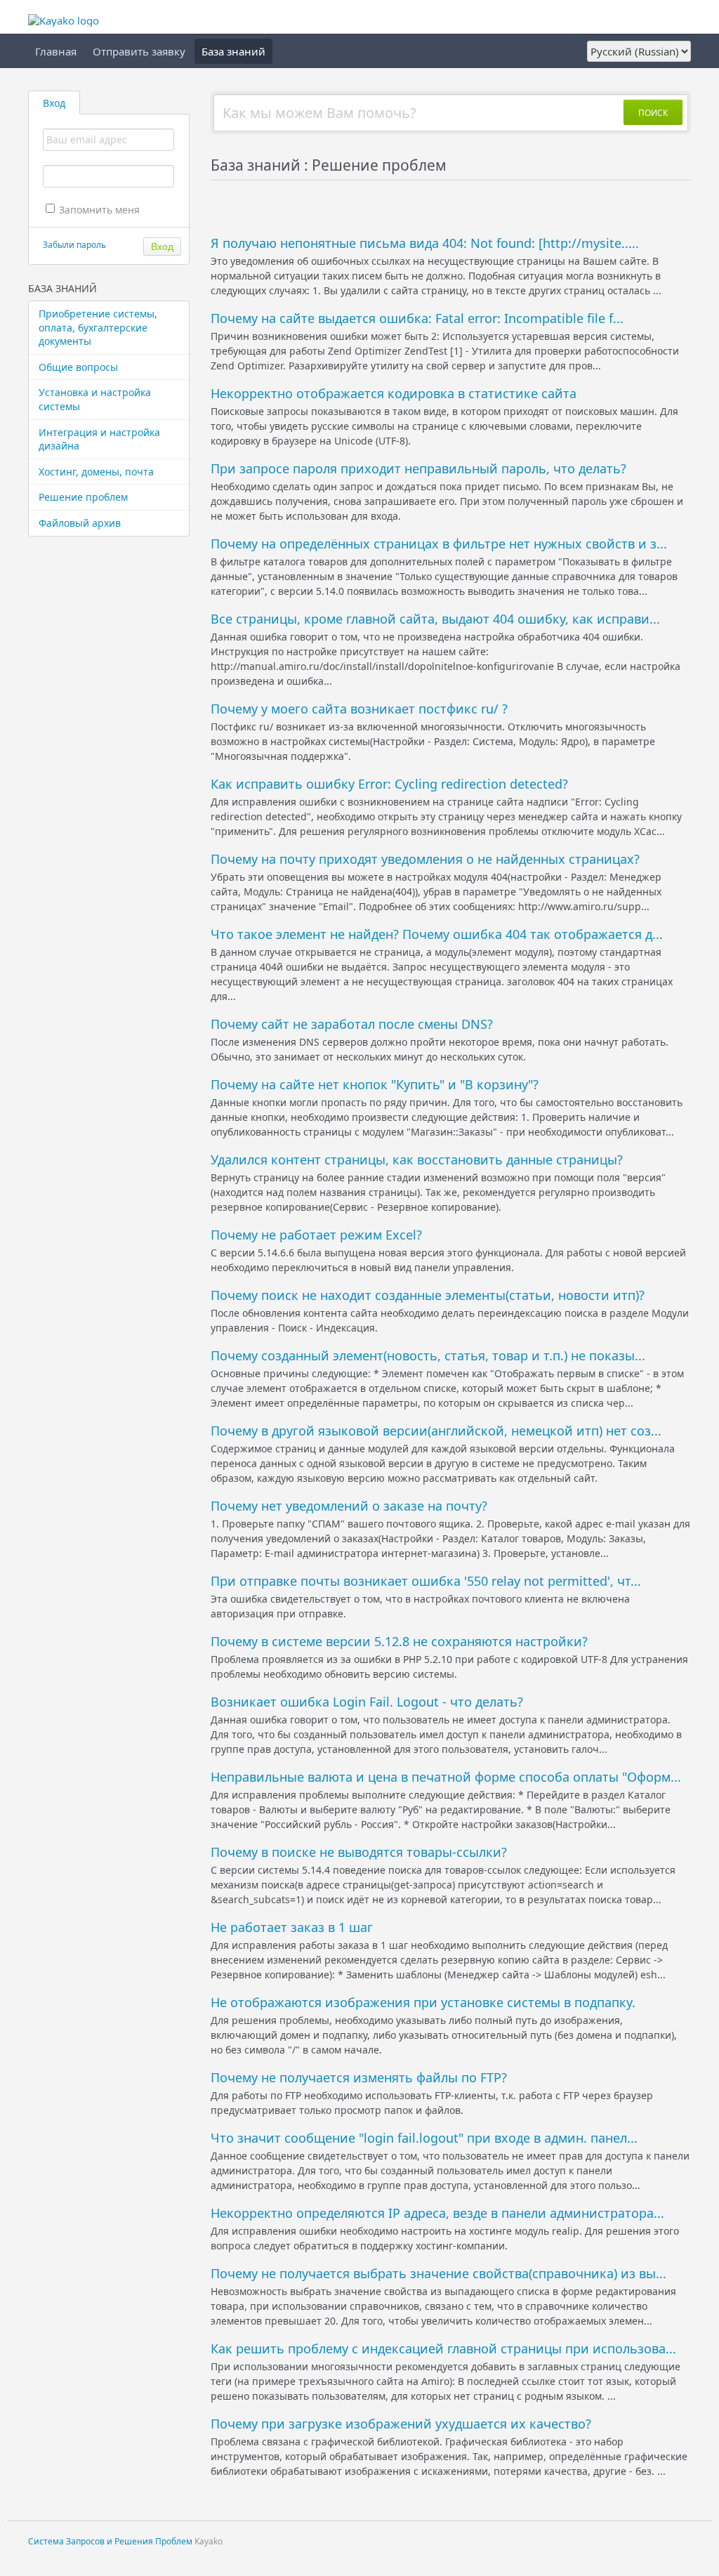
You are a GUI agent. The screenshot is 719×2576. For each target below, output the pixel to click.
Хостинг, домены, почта (96, 472)
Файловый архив (80, 523)
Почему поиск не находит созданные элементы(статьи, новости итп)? (428, 1295)
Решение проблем (83, 497)
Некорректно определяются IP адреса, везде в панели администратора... (437, 2213)
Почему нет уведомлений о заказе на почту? (349, 1506)
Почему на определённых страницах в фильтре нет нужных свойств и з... (439, 544)
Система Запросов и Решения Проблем (110, 2541)
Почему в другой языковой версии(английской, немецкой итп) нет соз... (436, 1431)
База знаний (233, 51)
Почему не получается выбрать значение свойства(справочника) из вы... (438, 2273)
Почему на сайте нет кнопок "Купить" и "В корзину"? (375, 1084)
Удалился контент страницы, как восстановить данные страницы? (417, 1159)
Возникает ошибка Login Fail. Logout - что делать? (367, 1702)
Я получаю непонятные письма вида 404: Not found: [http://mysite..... (425, 243)
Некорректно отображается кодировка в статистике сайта (394, 393)
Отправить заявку (139, 51)
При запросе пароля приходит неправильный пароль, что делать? (418, 468)
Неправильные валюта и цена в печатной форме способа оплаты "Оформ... (446, 1777)
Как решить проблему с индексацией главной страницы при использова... (443, 2348)
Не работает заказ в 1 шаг (292, 1927)
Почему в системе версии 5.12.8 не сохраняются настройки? (399, 1641)
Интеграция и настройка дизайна (99, 439)
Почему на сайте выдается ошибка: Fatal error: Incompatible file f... (417, 318)
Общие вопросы (78, 367)
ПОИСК (653, 113)
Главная (56, 51)
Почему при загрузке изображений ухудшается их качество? (401, 2424)
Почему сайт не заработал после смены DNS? (352, 1024)
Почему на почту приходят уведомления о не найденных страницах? (425, 859)
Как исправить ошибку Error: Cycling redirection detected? (389, 784)
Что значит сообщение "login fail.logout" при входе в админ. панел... (424, 2138)
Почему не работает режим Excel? (316, 1235)
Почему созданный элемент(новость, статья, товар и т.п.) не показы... (428, 1355)
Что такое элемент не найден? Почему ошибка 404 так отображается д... (437, 934)
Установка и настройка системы (95, 399)
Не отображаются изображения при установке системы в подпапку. (423, 2002)
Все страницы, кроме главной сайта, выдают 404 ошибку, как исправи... (435, 619)
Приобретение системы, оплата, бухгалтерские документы (98, 327)
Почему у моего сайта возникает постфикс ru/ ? (359, 709)
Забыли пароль (74, 245)
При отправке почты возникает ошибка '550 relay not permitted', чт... (426, 1581)
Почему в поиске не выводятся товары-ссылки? (359, 1852)
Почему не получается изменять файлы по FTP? (359, 2077)
